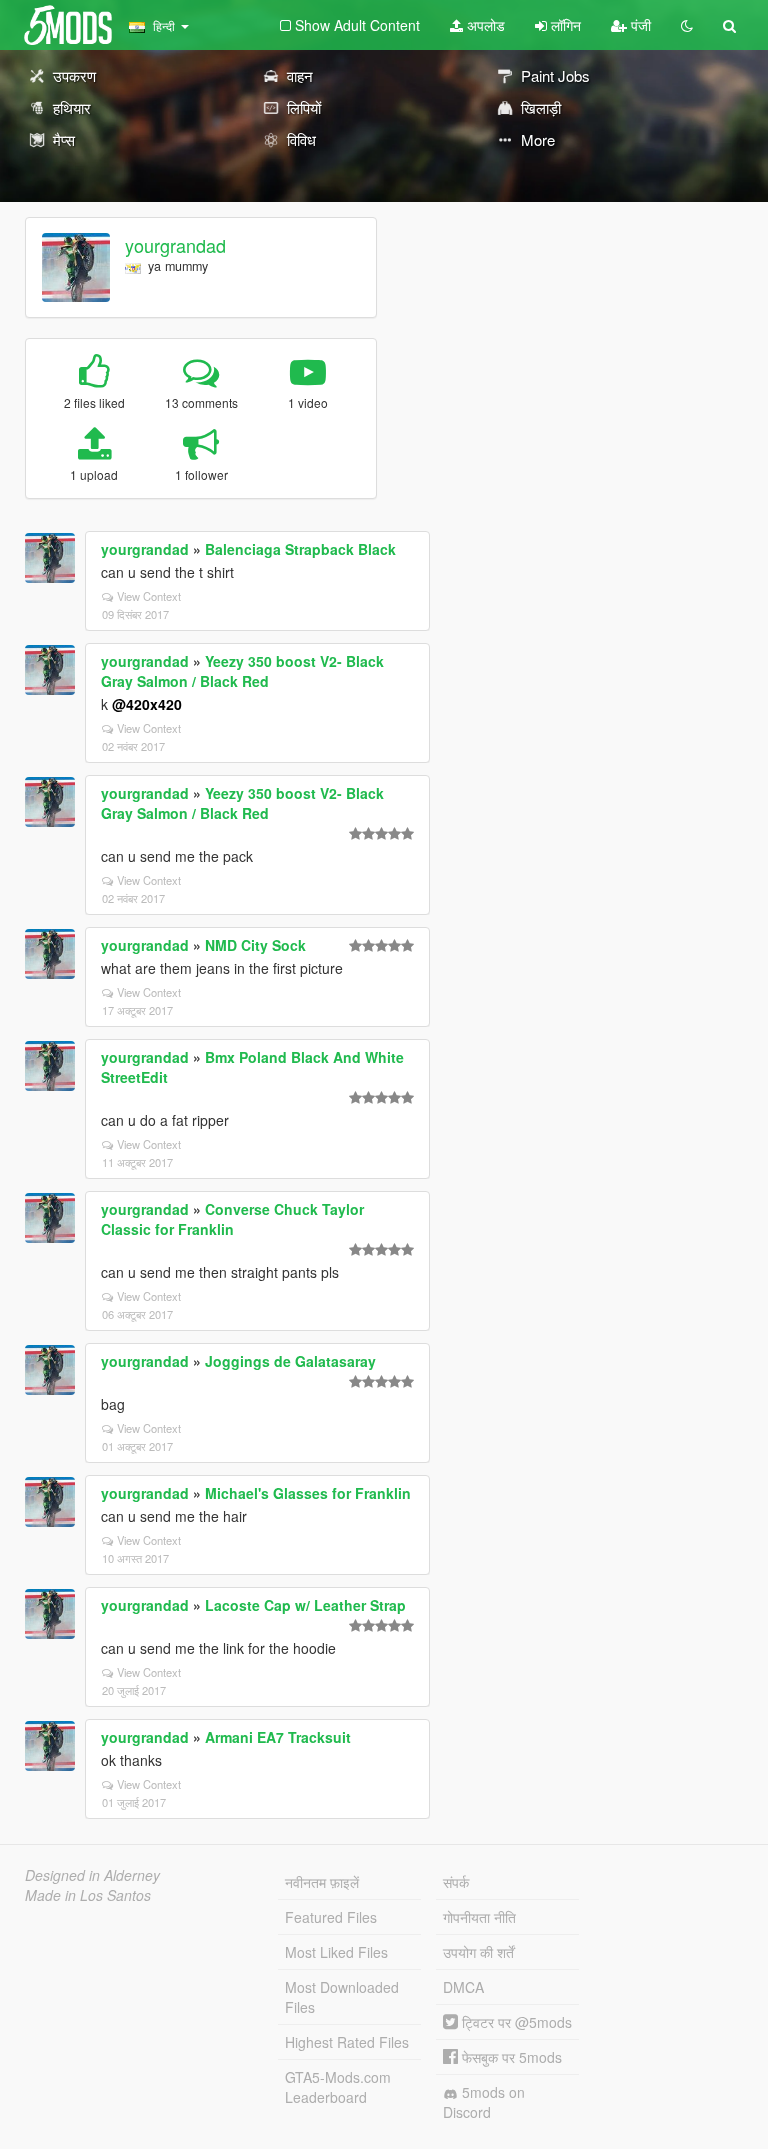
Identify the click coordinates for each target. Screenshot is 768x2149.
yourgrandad (175, 245)
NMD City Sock (255, 945)
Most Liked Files (336, 1952)
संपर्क (456, 1882)
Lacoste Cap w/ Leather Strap (305, 1605)
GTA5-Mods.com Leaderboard (338, 2087)
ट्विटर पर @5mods (515, 2022)
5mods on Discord (484, 2102)
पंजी (639, 25)
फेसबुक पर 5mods (510, 2057)
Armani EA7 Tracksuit (278, 1737)
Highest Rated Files (347, 2042)
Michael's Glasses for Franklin (308, 1493)
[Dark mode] (687, 25)
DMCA (463, 1987)
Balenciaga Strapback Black (300, 549)
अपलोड (484, 25)
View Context (149, 596)
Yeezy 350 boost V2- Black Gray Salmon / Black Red (242, 671)
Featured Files (331, 1917)
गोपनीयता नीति (479, 1917)
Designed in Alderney (92, 1875)
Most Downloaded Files (342, 1997)
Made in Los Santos (88, 1895)
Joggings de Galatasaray (290, 1361)
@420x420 (147, 704)
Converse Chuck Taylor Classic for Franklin (232, 1219)
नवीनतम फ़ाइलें (322, 1882)
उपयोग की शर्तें (478, 1952)
